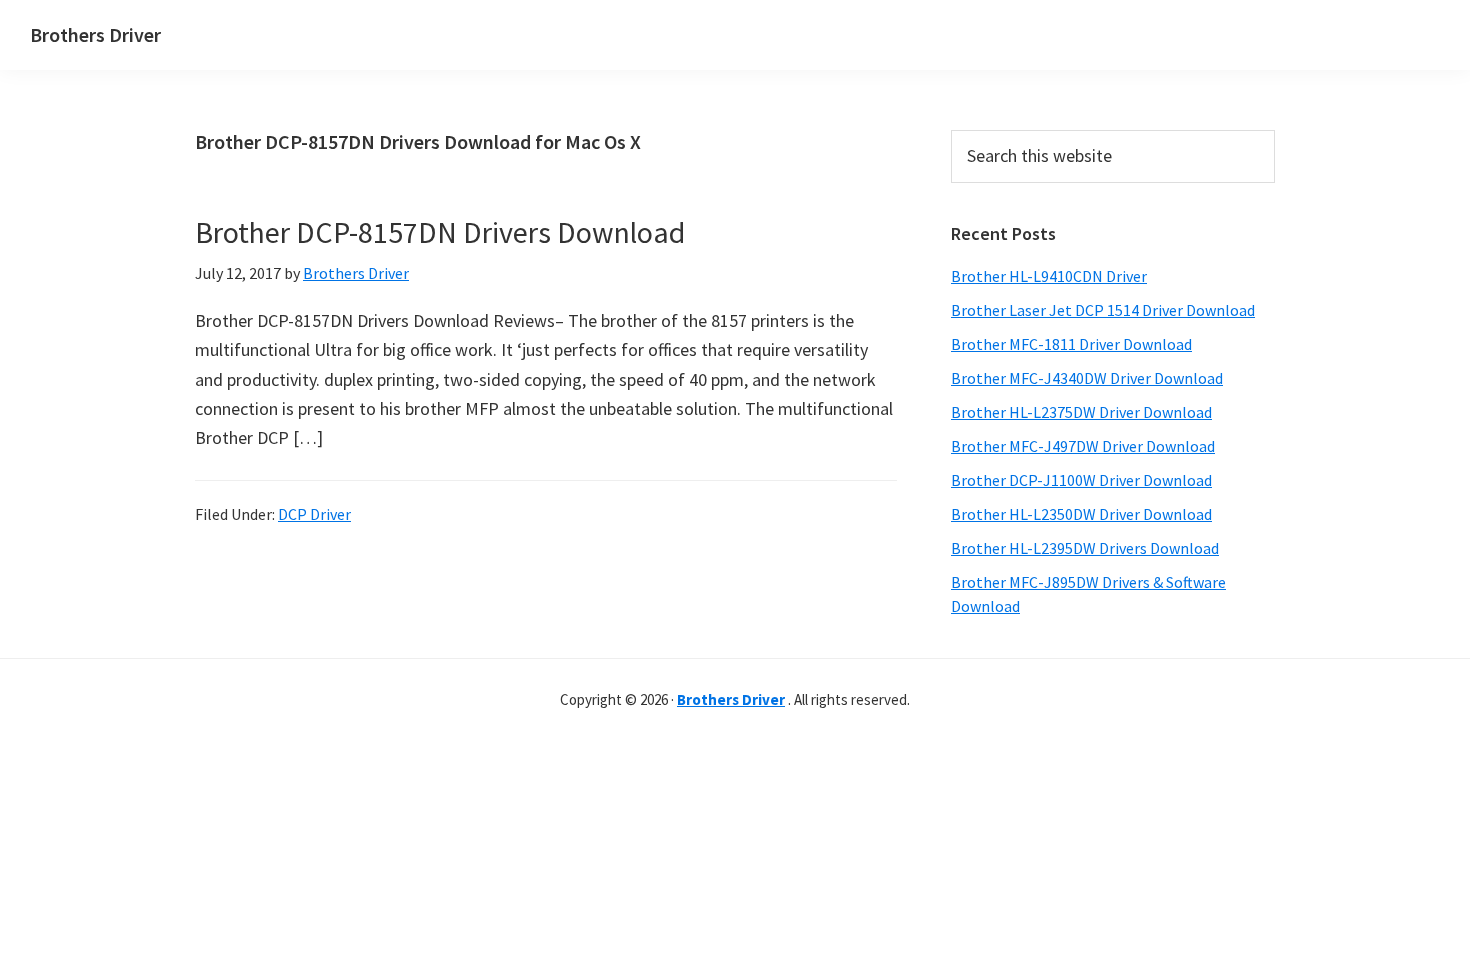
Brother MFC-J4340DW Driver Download (1087, 378)
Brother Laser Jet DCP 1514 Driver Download (1103, 310)
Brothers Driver (95, 34)
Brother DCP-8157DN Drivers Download (440, 232)
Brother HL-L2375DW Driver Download (1081, 412)
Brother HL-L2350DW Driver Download (1081, 514)
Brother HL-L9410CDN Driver (1049, 276)
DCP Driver (314, 514)
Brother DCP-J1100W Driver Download (1081, 480)
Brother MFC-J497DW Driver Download (1083, 446)
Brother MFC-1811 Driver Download (1071, 344)
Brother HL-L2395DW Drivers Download (1085, 548)
